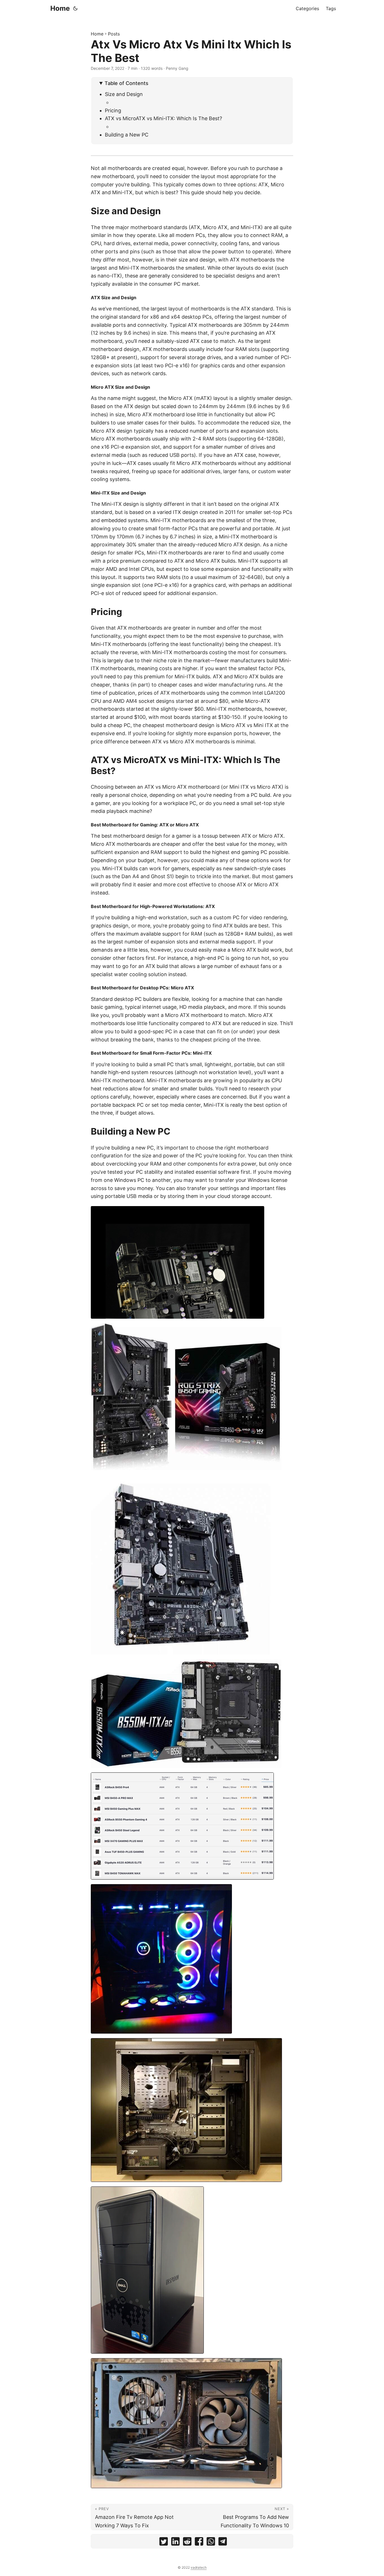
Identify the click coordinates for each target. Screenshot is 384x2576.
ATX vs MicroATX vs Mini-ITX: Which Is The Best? (163, 118)
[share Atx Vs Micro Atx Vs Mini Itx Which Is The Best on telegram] (223, 2543)
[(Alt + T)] (75, 8)
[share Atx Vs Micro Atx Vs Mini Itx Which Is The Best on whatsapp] (211, 2543)
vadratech (199, 2567)
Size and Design (124, 94)
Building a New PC (127, 135)
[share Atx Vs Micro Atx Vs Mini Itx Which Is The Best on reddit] (187, 2543)
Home (60, 8)
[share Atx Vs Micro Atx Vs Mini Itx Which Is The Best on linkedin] (175, 2543)
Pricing (113, 110)
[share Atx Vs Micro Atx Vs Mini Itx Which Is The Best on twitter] (164, 2543)
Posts (114, 34)
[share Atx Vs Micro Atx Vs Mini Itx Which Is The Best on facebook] (199, 2543)
